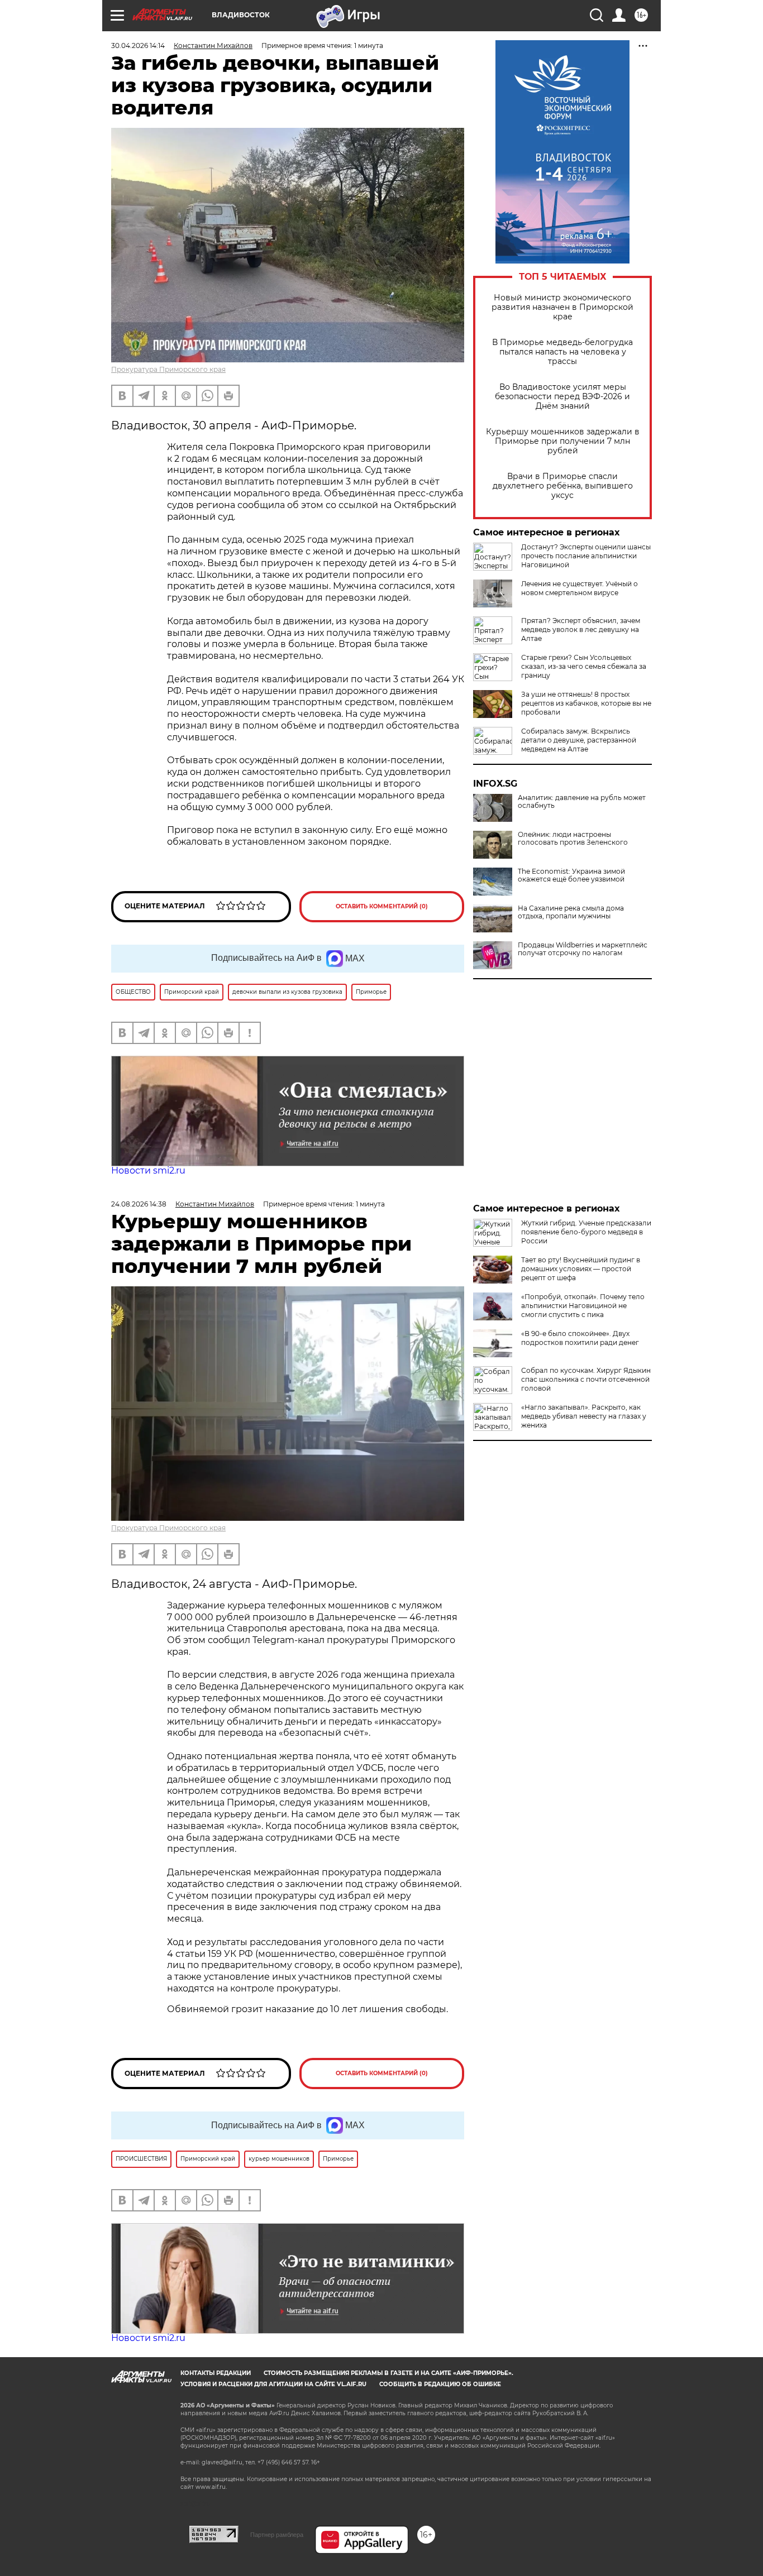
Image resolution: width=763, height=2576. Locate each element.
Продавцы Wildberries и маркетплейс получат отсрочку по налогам (583, 949)
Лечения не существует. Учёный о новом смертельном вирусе (580, 588)
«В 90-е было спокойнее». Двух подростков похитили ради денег (580, 1338)
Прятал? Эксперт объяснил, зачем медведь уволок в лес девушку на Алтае (581, 629)
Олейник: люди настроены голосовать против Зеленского (573, 839)
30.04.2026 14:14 (138, 46)
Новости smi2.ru (148, 1170)
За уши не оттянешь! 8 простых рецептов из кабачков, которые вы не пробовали (586, 703)
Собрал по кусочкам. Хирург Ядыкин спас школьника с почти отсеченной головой (586, 1379)
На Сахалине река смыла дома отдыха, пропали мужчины (571, 912)
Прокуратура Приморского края (168, 369)
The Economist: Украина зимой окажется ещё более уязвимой (571, 875)
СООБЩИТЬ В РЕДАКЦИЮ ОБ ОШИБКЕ (440, 2384)
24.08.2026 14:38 (139, 1204)
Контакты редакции (216, 2373)
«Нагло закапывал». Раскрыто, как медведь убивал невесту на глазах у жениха (584, 1416)
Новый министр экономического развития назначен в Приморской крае (562, 307)
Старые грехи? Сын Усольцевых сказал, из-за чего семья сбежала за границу (584, 666)
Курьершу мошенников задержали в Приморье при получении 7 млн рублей (563, 441)
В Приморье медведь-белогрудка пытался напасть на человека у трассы (562, 352)
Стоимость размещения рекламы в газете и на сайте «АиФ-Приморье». (388, 2373)
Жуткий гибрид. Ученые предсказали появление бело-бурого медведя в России (586, 1232)
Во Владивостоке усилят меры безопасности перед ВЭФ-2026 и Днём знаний (562, 397)
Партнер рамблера (277, 2535)
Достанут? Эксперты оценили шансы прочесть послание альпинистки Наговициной (586, 556)
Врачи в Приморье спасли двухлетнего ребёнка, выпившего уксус (563, 486)
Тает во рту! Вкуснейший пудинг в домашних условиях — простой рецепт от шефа (581, 1269)
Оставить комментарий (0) (382, 906)
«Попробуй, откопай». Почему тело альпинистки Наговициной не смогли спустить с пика (583, 1306)
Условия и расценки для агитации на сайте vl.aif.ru (273, 2384)
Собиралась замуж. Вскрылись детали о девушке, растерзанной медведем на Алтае (579, 740)
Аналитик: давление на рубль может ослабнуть (582, 802)
